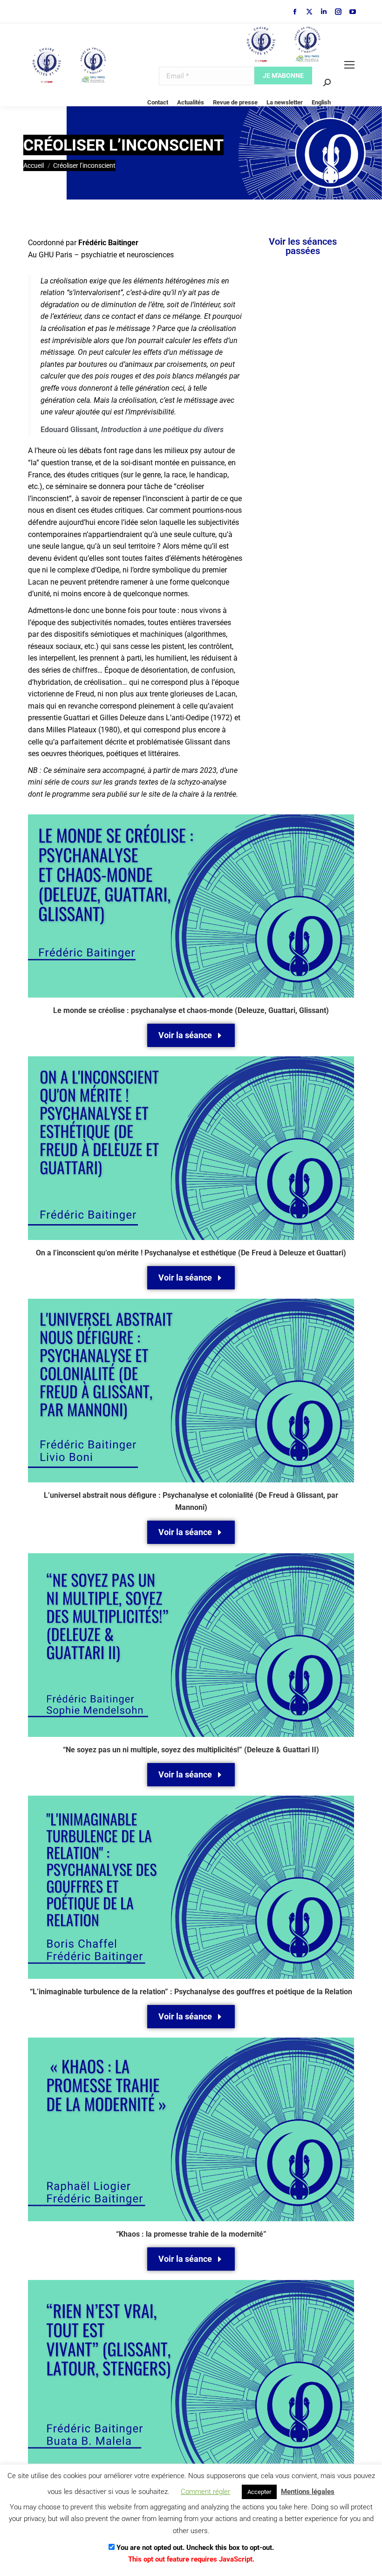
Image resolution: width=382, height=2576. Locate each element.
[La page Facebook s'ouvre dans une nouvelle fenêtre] (295, 12)
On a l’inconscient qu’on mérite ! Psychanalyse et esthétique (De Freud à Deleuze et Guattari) (191, 1253)
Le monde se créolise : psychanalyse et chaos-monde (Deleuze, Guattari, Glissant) (191, 1010)
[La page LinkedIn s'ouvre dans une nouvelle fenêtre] (324, 12)
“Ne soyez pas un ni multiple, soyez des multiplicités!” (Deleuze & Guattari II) (191, 1750)
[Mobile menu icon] (349, 65)
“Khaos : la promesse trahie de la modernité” (191, 2234)
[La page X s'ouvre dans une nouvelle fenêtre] (309, 12)
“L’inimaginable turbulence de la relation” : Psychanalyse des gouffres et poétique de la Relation (191, 1992)
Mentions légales (308, 2492)
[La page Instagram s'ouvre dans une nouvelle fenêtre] (338, 12)
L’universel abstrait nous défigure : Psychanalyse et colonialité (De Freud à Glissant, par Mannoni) (191, 1501)
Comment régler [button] (205, 2492)
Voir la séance (185, 1035)
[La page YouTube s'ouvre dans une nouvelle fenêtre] (353, 12)
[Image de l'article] (191, 906)
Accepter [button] (259, 2492)
